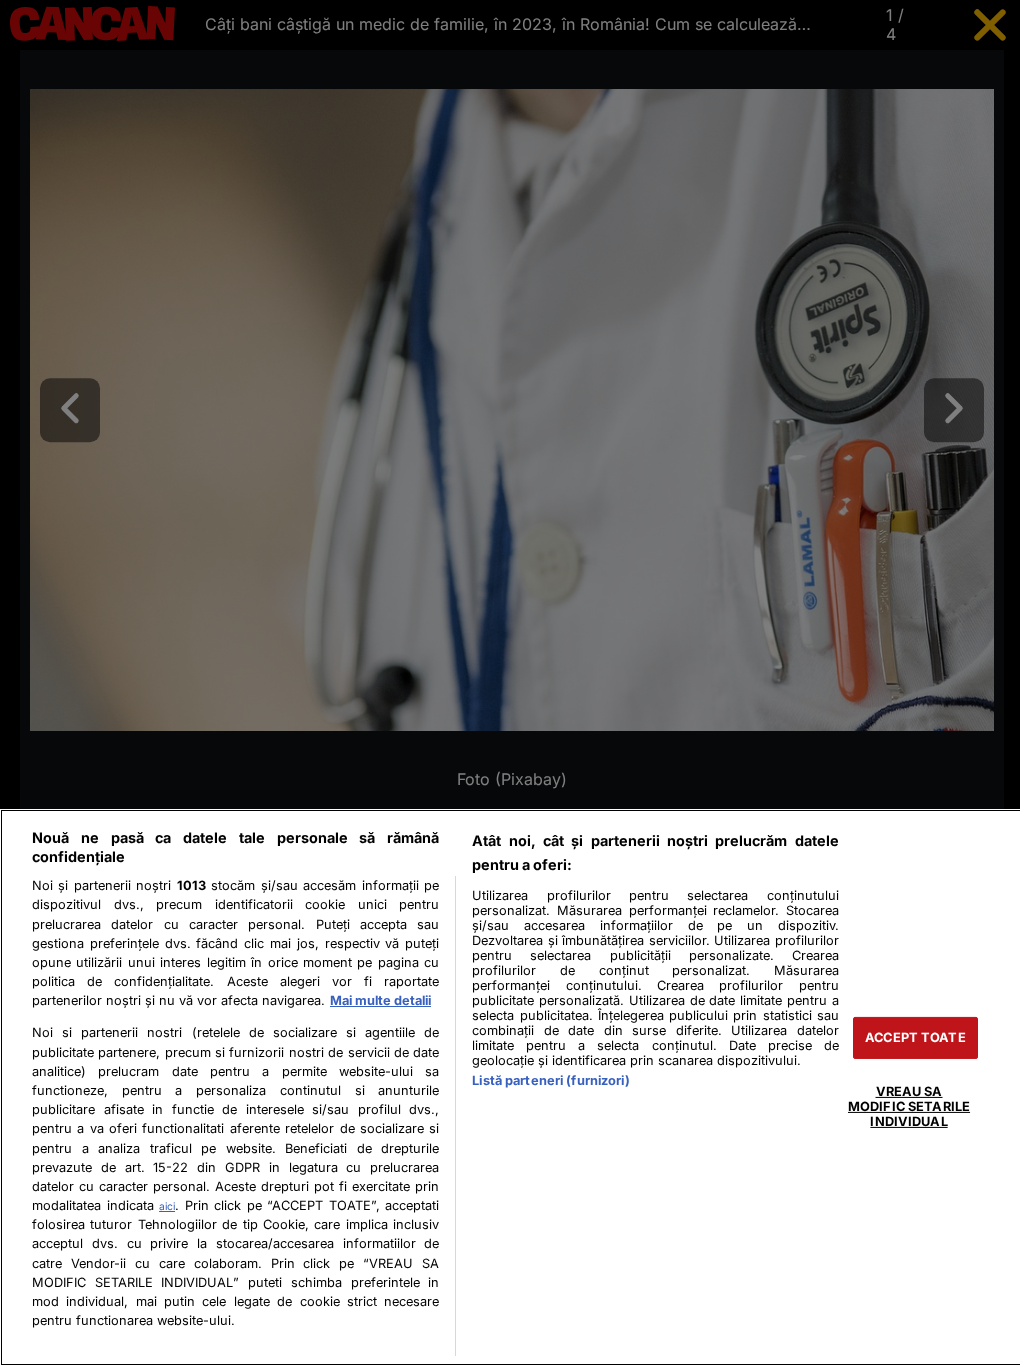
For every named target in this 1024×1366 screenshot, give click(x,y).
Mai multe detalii (380, 1000)
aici (167, 1206)
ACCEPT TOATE (915, 1037)
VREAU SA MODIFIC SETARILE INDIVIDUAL (909, 1106)
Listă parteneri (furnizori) (550, 1080)
